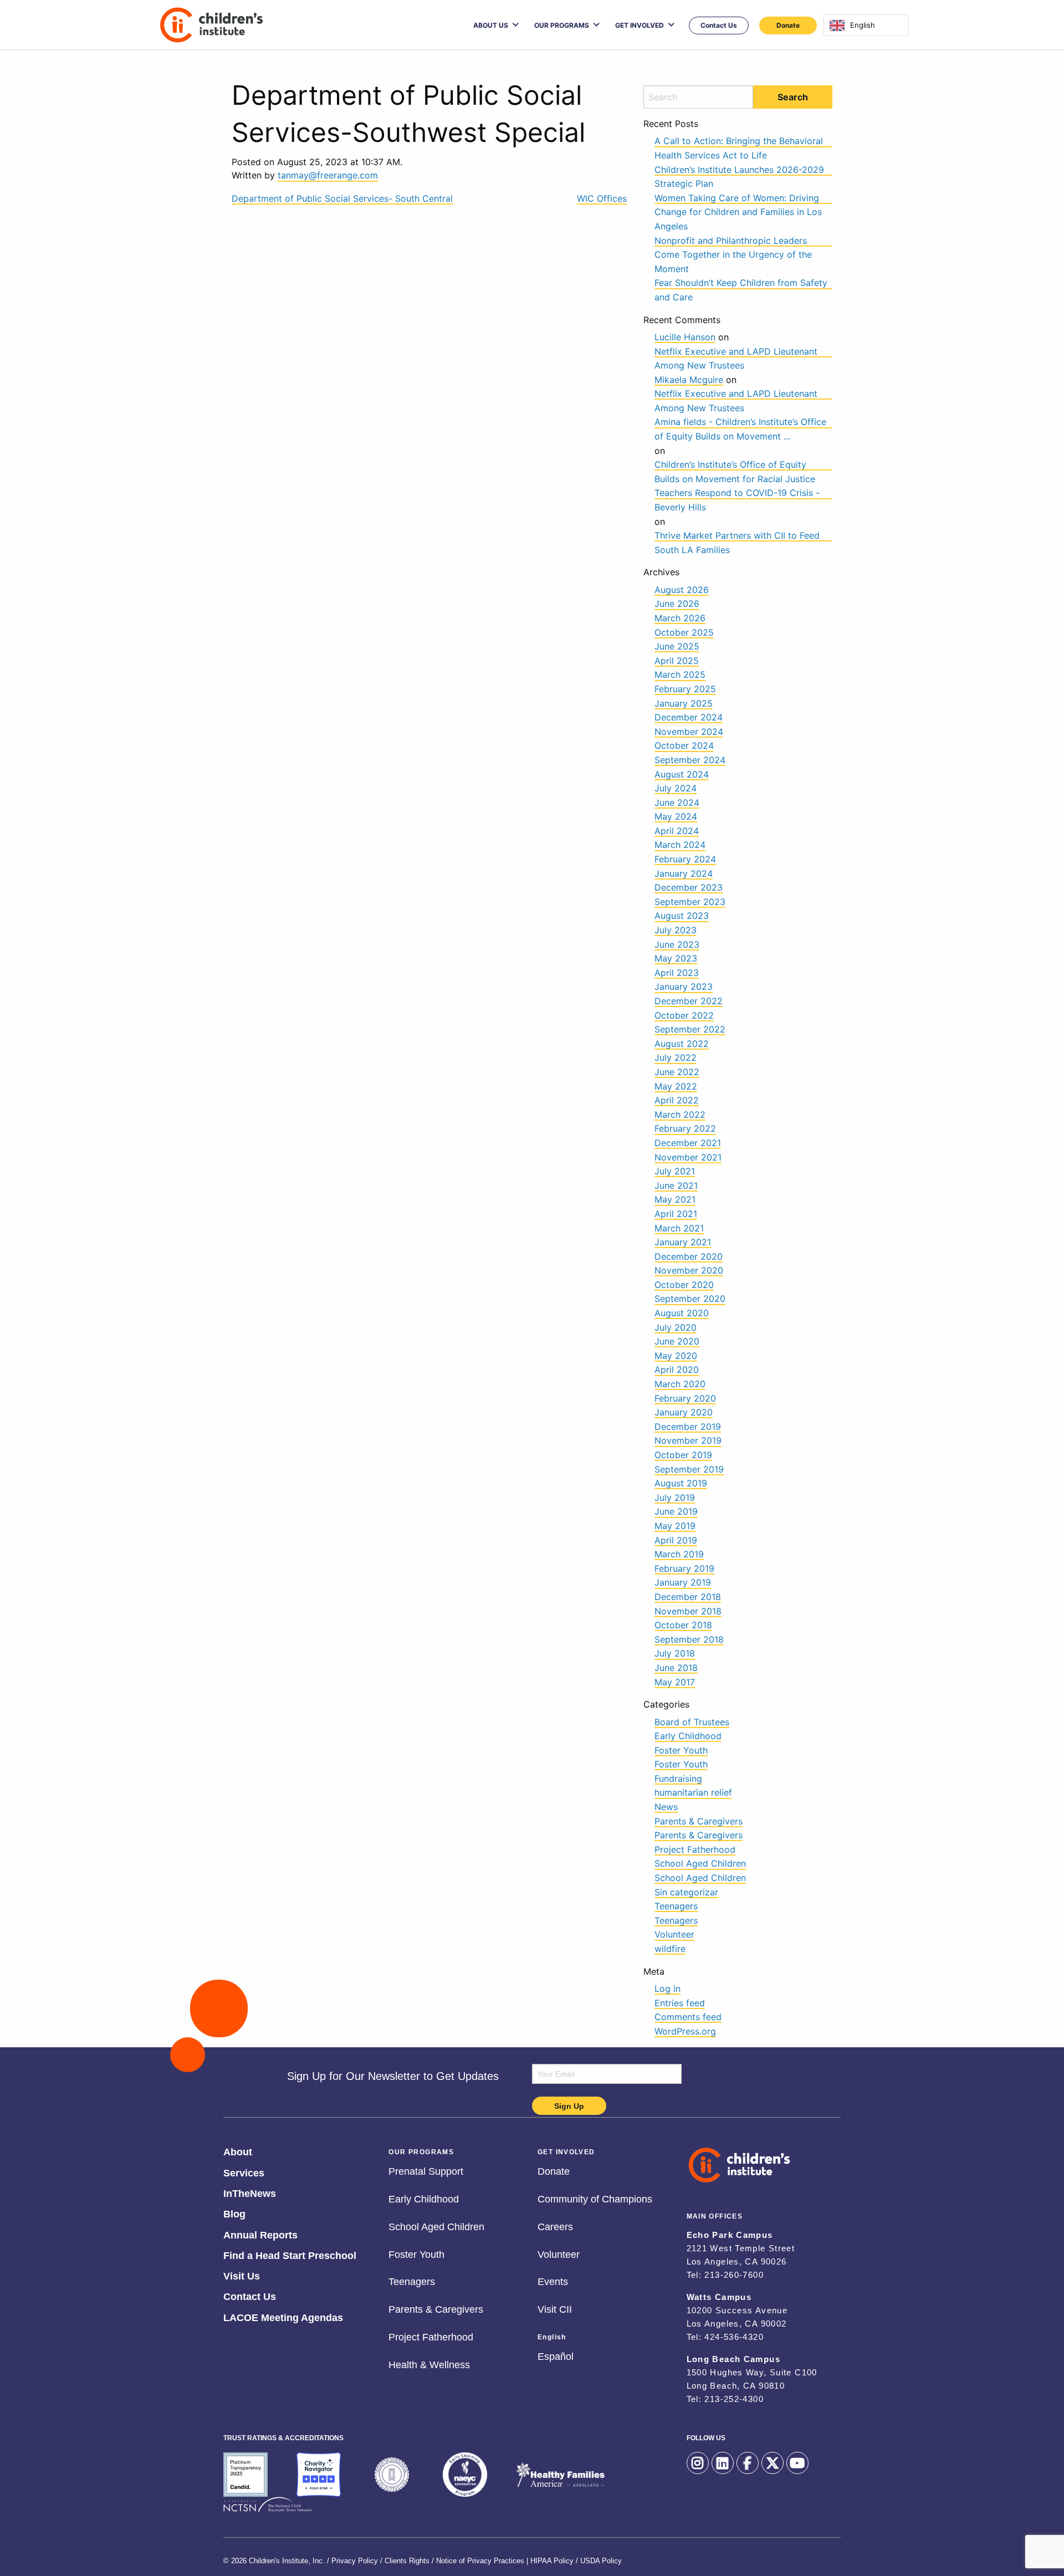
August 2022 (682, 1044)
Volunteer (674, 1934)
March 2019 (679, 1554)
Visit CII (555, 2308)
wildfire (670, 1949)
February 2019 (684, 1568)
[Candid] (245, 2475)
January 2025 (684, 703)
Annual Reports (260, 2233)
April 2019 (676, 1540)
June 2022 (677, 1072)
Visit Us (242, 2275)
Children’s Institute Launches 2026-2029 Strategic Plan (739, 170)
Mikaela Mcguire (689, 380)
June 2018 (676, 1668)
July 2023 (676, 930)
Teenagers (676, 1906)
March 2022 (680, 1115)
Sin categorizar (686, 1892)
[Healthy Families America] (560, 2475)
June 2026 (677, 604)
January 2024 (684, 873)
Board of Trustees (692, 1722)
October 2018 (683, 1625)
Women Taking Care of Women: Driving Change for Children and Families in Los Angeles (738, 198)
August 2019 (681, 1483)
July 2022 (676, 1057)
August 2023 (682, 916)
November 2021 (688, 1157)
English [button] (552, 2334)
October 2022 (684, 1015)
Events (553, 2280)
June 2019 (676, 1511)
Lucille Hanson (685, 337)
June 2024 (677, 803)
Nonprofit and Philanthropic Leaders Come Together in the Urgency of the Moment (733, 241)
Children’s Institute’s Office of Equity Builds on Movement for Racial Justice (735, 465)
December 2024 (689, 717)
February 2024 (685, 859)
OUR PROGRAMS (562, 25)
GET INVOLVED (640, 25)
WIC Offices (602, 198)
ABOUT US (491, 25)
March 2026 (680, 618)
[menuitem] (496, 25)
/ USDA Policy (599, 2558)
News (666, 1807)
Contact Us (719, 25)
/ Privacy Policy (352, 2558)
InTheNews (250, 2192)
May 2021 (675, 1199)
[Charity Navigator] (319, 2475)
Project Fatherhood (695, 1849)
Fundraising (678, 1778)
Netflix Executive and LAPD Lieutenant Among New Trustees (736, 352)
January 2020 (684, 1412)
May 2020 (676, 1356)
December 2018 (688, 1597)
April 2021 (676, 1214)
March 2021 (679, 1228)
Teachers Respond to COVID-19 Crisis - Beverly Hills (737, 493)
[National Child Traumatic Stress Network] (268, 2505)
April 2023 (677, 973)
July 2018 (675, 1653)
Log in (667, 1989)
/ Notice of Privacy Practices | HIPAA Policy (503, 2558)
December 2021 (688, 1143)
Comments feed (688, 2017)
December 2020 (689, 1256)
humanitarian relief (693, 1792)
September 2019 (689, 1469)
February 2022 (685, 1128)
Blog (234, 2212)
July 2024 (676, 788)
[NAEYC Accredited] (465, 2475)
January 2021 (683, 1242)
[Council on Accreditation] (392, 2475)
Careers (555, 2225)
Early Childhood (688, 1736)
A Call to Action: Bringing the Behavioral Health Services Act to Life (739, 141)
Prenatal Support (426, 2170)
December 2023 (689, 887)
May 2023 (676, 958)
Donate (788, 25)
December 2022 (689, 1001)
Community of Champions (595, 2197)
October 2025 (684, 632)
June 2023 (677, 944)
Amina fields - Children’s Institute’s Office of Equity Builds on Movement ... (740, 422)
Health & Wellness (429, 2363)
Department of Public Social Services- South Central (342, 198)
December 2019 (688, 1427)
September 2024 (690, 760)
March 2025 (680, 674)
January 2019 (683, 1582)
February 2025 (685, 689)
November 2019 (688, 1440)
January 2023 (684, 987)
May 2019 (675, 1526)
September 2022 (690, 1029)
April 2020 (677, 1369)
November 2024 (689, 732)
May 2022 (676, 1086)
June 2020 (677, 1341)
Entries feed (680, 2003)
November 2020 (689, 1270)
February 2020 (685, 1398)
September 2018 (689, 1639)
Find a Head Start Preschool (290, 2254)
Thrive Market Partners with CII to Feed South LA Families (737, 536)
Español (556, 2355)
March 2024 (680, 845)
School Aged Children (700, 1863)
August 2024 (682, 774)
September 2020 (690, 1299)
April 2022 (677, 1100)
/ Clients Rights (405, 2558)
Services (244, 2171)
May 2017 (675, 1682)
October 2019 (683, 1455)
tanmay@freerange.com (328, 175)
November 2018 (688, 1611)
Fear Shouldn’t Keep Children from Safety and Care (741, 283)
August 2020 (682, 1313)
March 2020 (680, 1384)
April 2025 (677, 661)
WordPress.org (685, 2031)
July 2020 (676, 1327)
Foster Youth (681, 1750)
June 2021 (676, 1185)
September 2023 (690, 902)
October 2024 (684, 745)
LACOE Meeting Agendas (283, 2316)
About (238, 2150)
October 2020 (684, 1285)
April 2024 (677, 831)
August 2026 (682, 590)
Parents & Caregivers (699, 1821)
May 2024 (676, 816)
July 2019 (675, 1497)
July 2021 (675, 1171)
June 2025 (677, 646)
